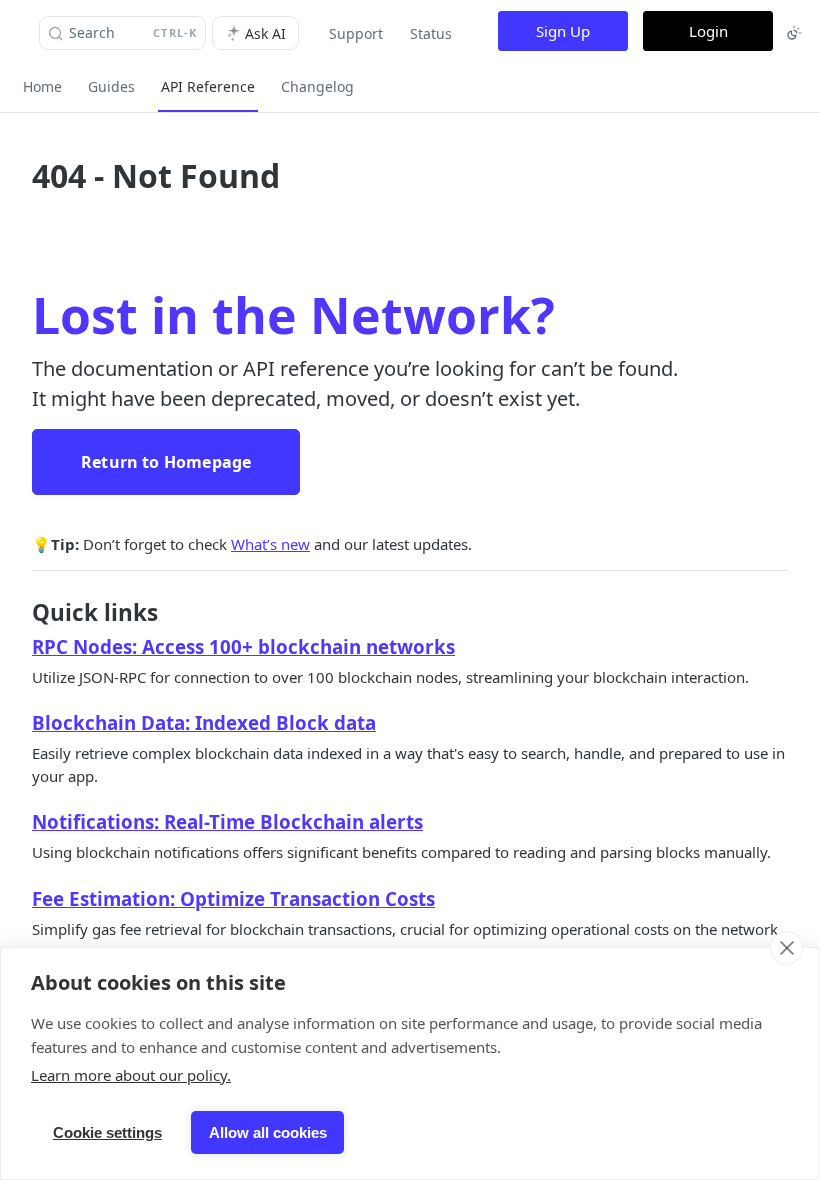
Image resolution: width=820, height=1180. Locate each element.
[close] (786, 948)
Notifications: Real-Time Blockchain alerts (227, 821)
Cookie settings (107, 1132)
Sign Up (563, 31)
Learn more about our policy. (131, 1075)
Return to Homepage (166, 462)
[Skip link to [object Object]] (18, 647)
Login (708, 31)
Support (356, 33)
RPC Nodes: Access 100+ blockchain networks (243, 646)
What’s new (270, 544)
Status (431, 33)
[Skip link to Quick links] (18, 613)
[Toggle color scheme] (794, 33)
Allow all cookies (268, 1132)
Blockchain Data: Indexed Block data (204, 722)
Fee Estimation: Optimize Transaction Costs (233, 898)
